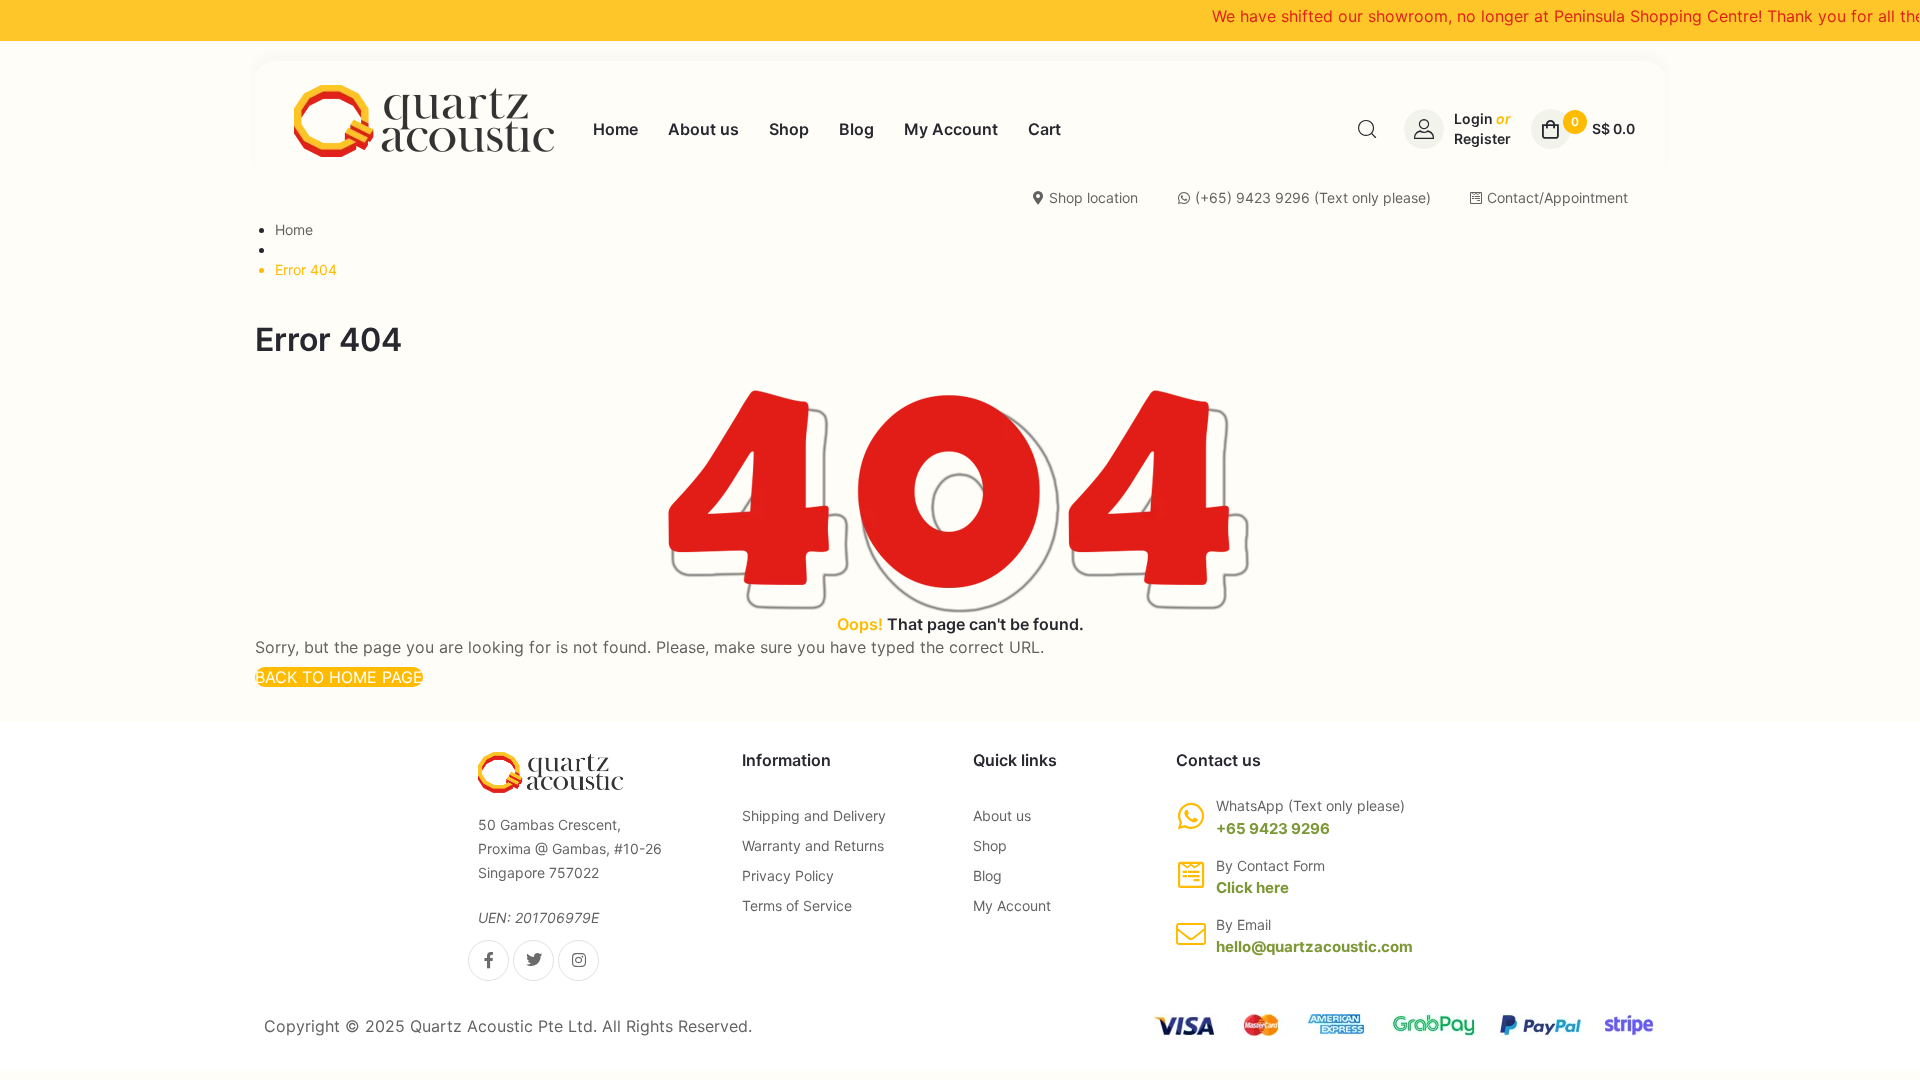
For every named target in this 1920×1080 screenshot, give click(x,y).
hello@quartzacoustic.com (1314, 946)
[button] (339, 677)
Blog (987, 875)
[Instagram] (578, 960)
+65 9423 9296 (1273, 828)
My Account (1012, 905)
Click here (1252, 887)
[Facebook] (488, 960)
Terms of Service (797, 905)
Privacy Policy (788, 875)
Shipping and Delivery (814, 815)
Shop (990, 845)
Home (294, 229)
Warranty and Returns (813, 845)
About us (1002, 815)
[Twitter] (533, 960)
